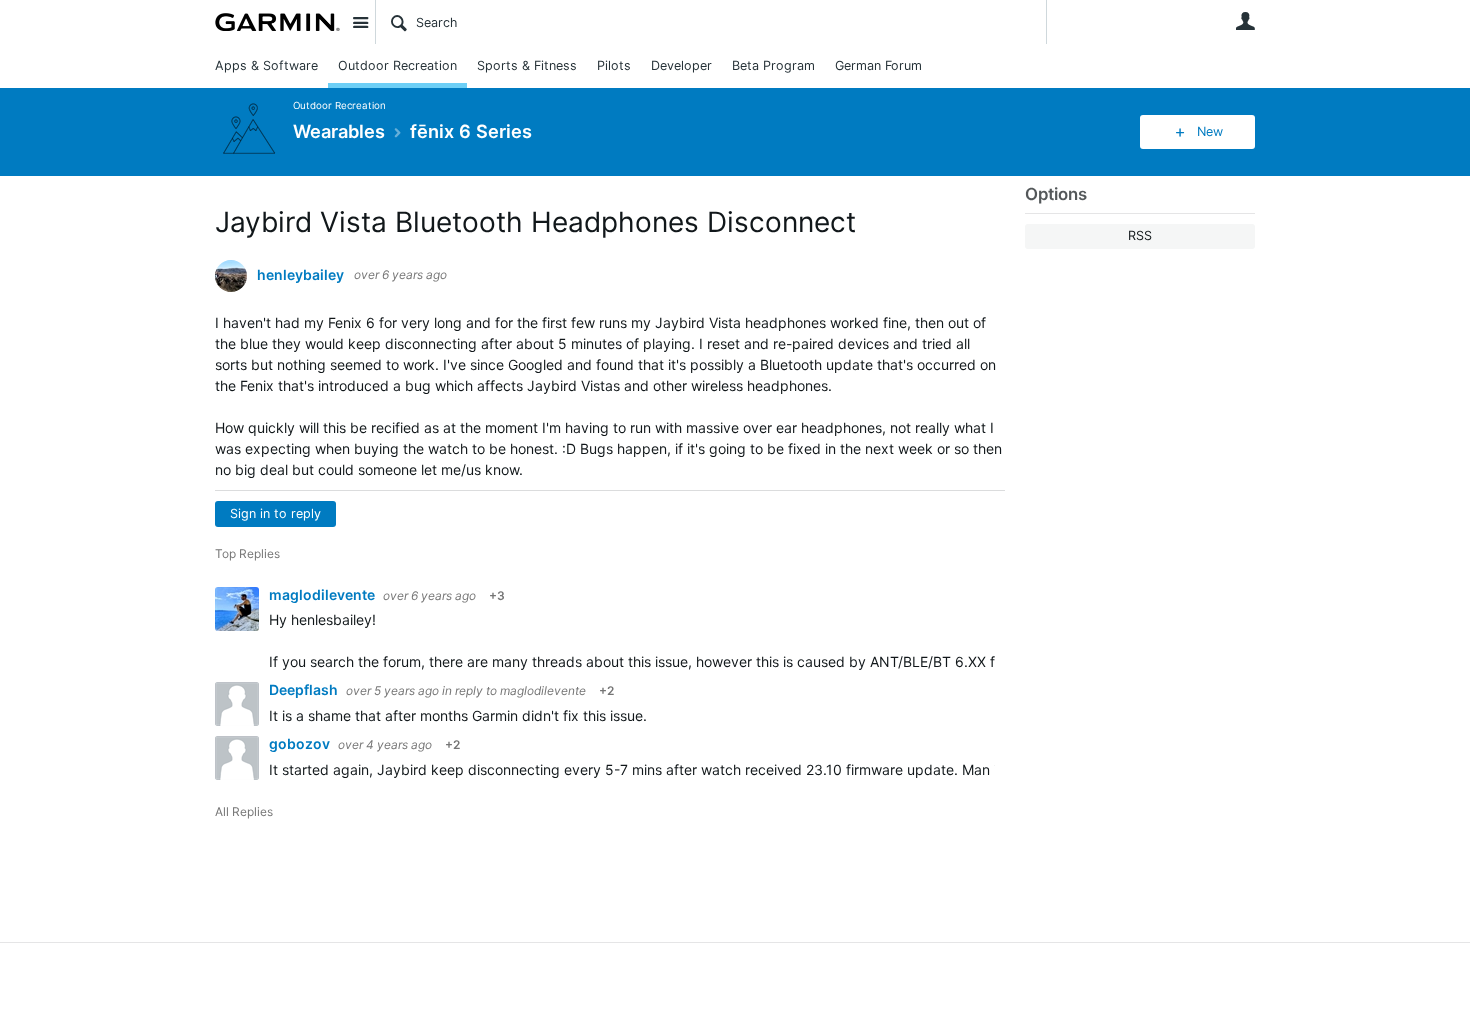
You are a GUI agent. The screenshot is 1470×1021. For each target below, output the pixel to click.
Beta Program (773, 65)
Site (360, 22)
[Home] (277, 22)
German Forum (878, 65)
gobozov (301, 743)
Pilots (614, 65)
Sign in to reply (275, 513)
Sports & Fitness (527, 65)
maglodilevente (323, 594)
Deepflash (305, 689)
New (1210, 131)
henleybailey (300, 275)
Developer (681, 65)
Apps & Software (266, 65)
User (1245, 21)
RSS (1140, 235)
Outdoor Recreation (397, 65)
